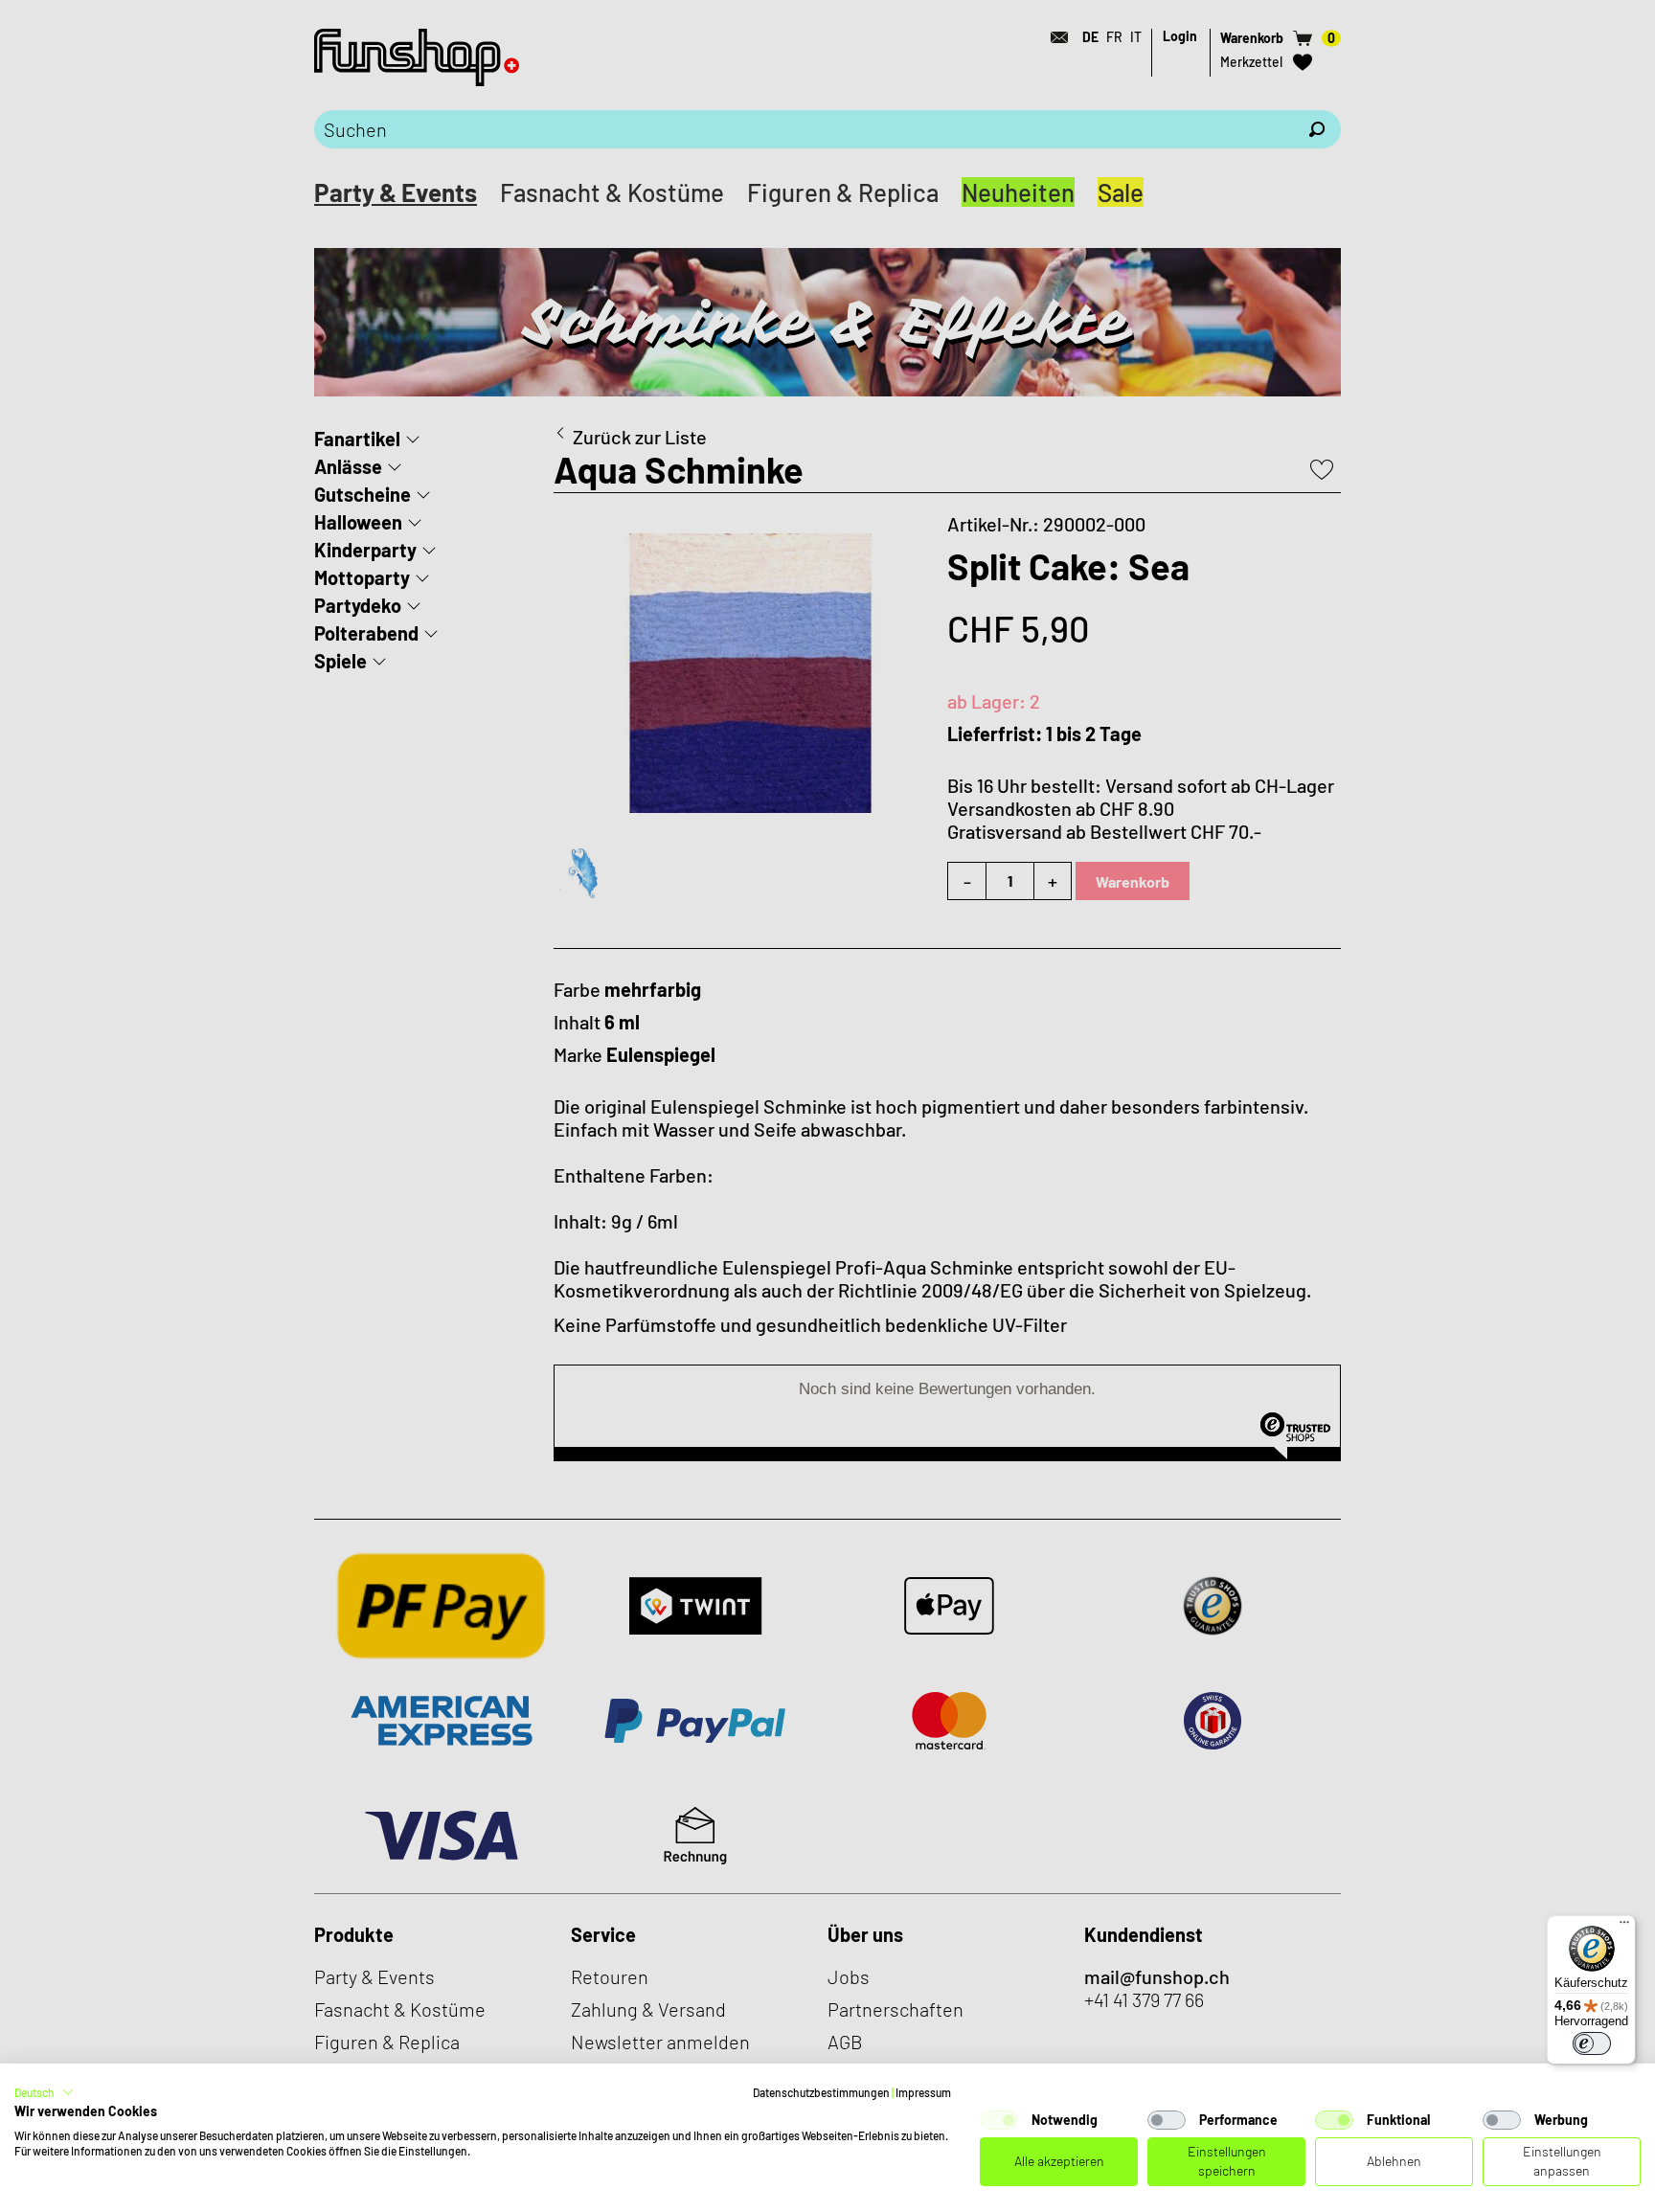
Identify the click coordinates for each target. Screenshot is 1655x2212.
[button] (44, 2092)
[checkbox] (999, 2120)
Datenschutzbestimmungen (821, 2092)
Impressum (923, 2092)
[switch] (1592, 2043)
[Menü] (1624, 1927)
